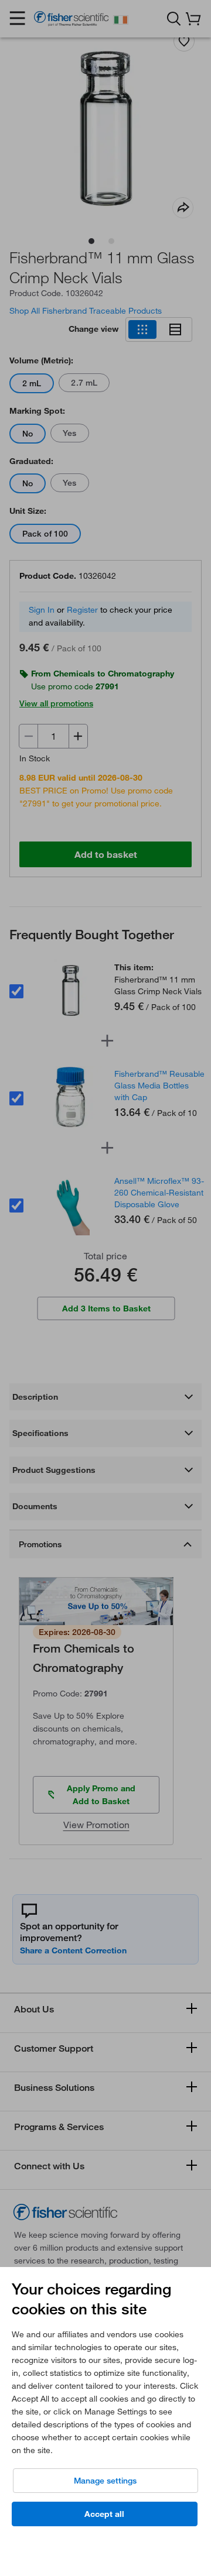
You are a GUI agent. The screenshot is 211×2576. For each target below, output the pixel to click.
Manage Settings (105, 2481)
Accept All (104, 2514)
